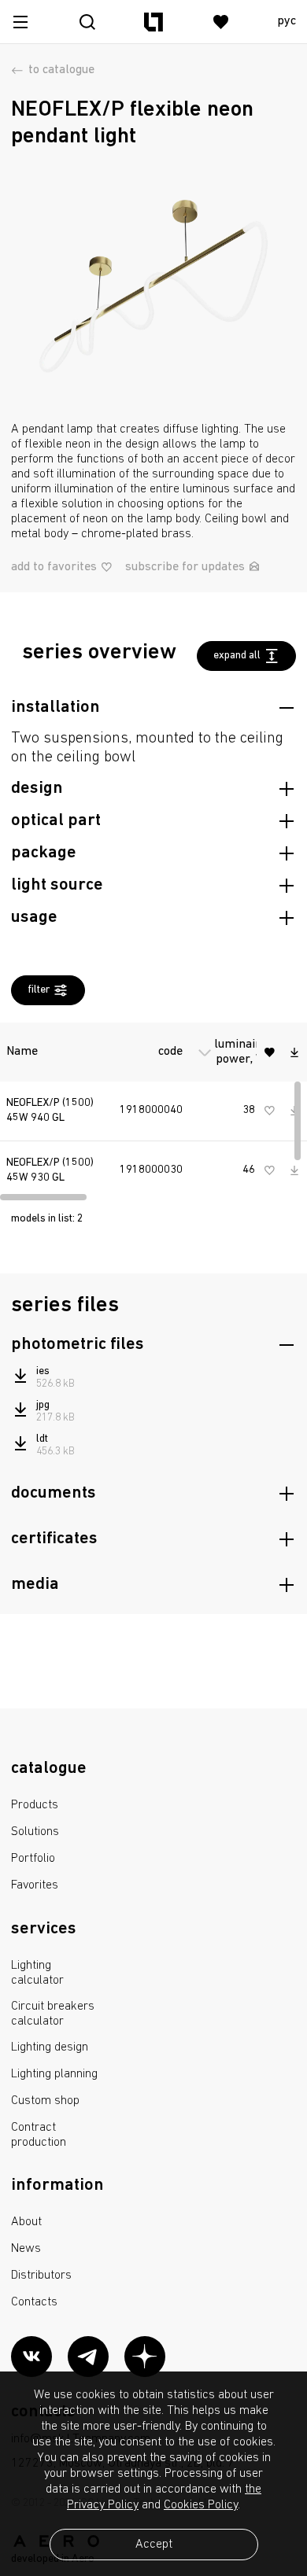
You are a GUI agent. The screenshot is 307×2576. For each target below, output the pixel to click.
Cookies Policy (201, 2505)
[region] (153, 1108)
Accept (154, 2545)
